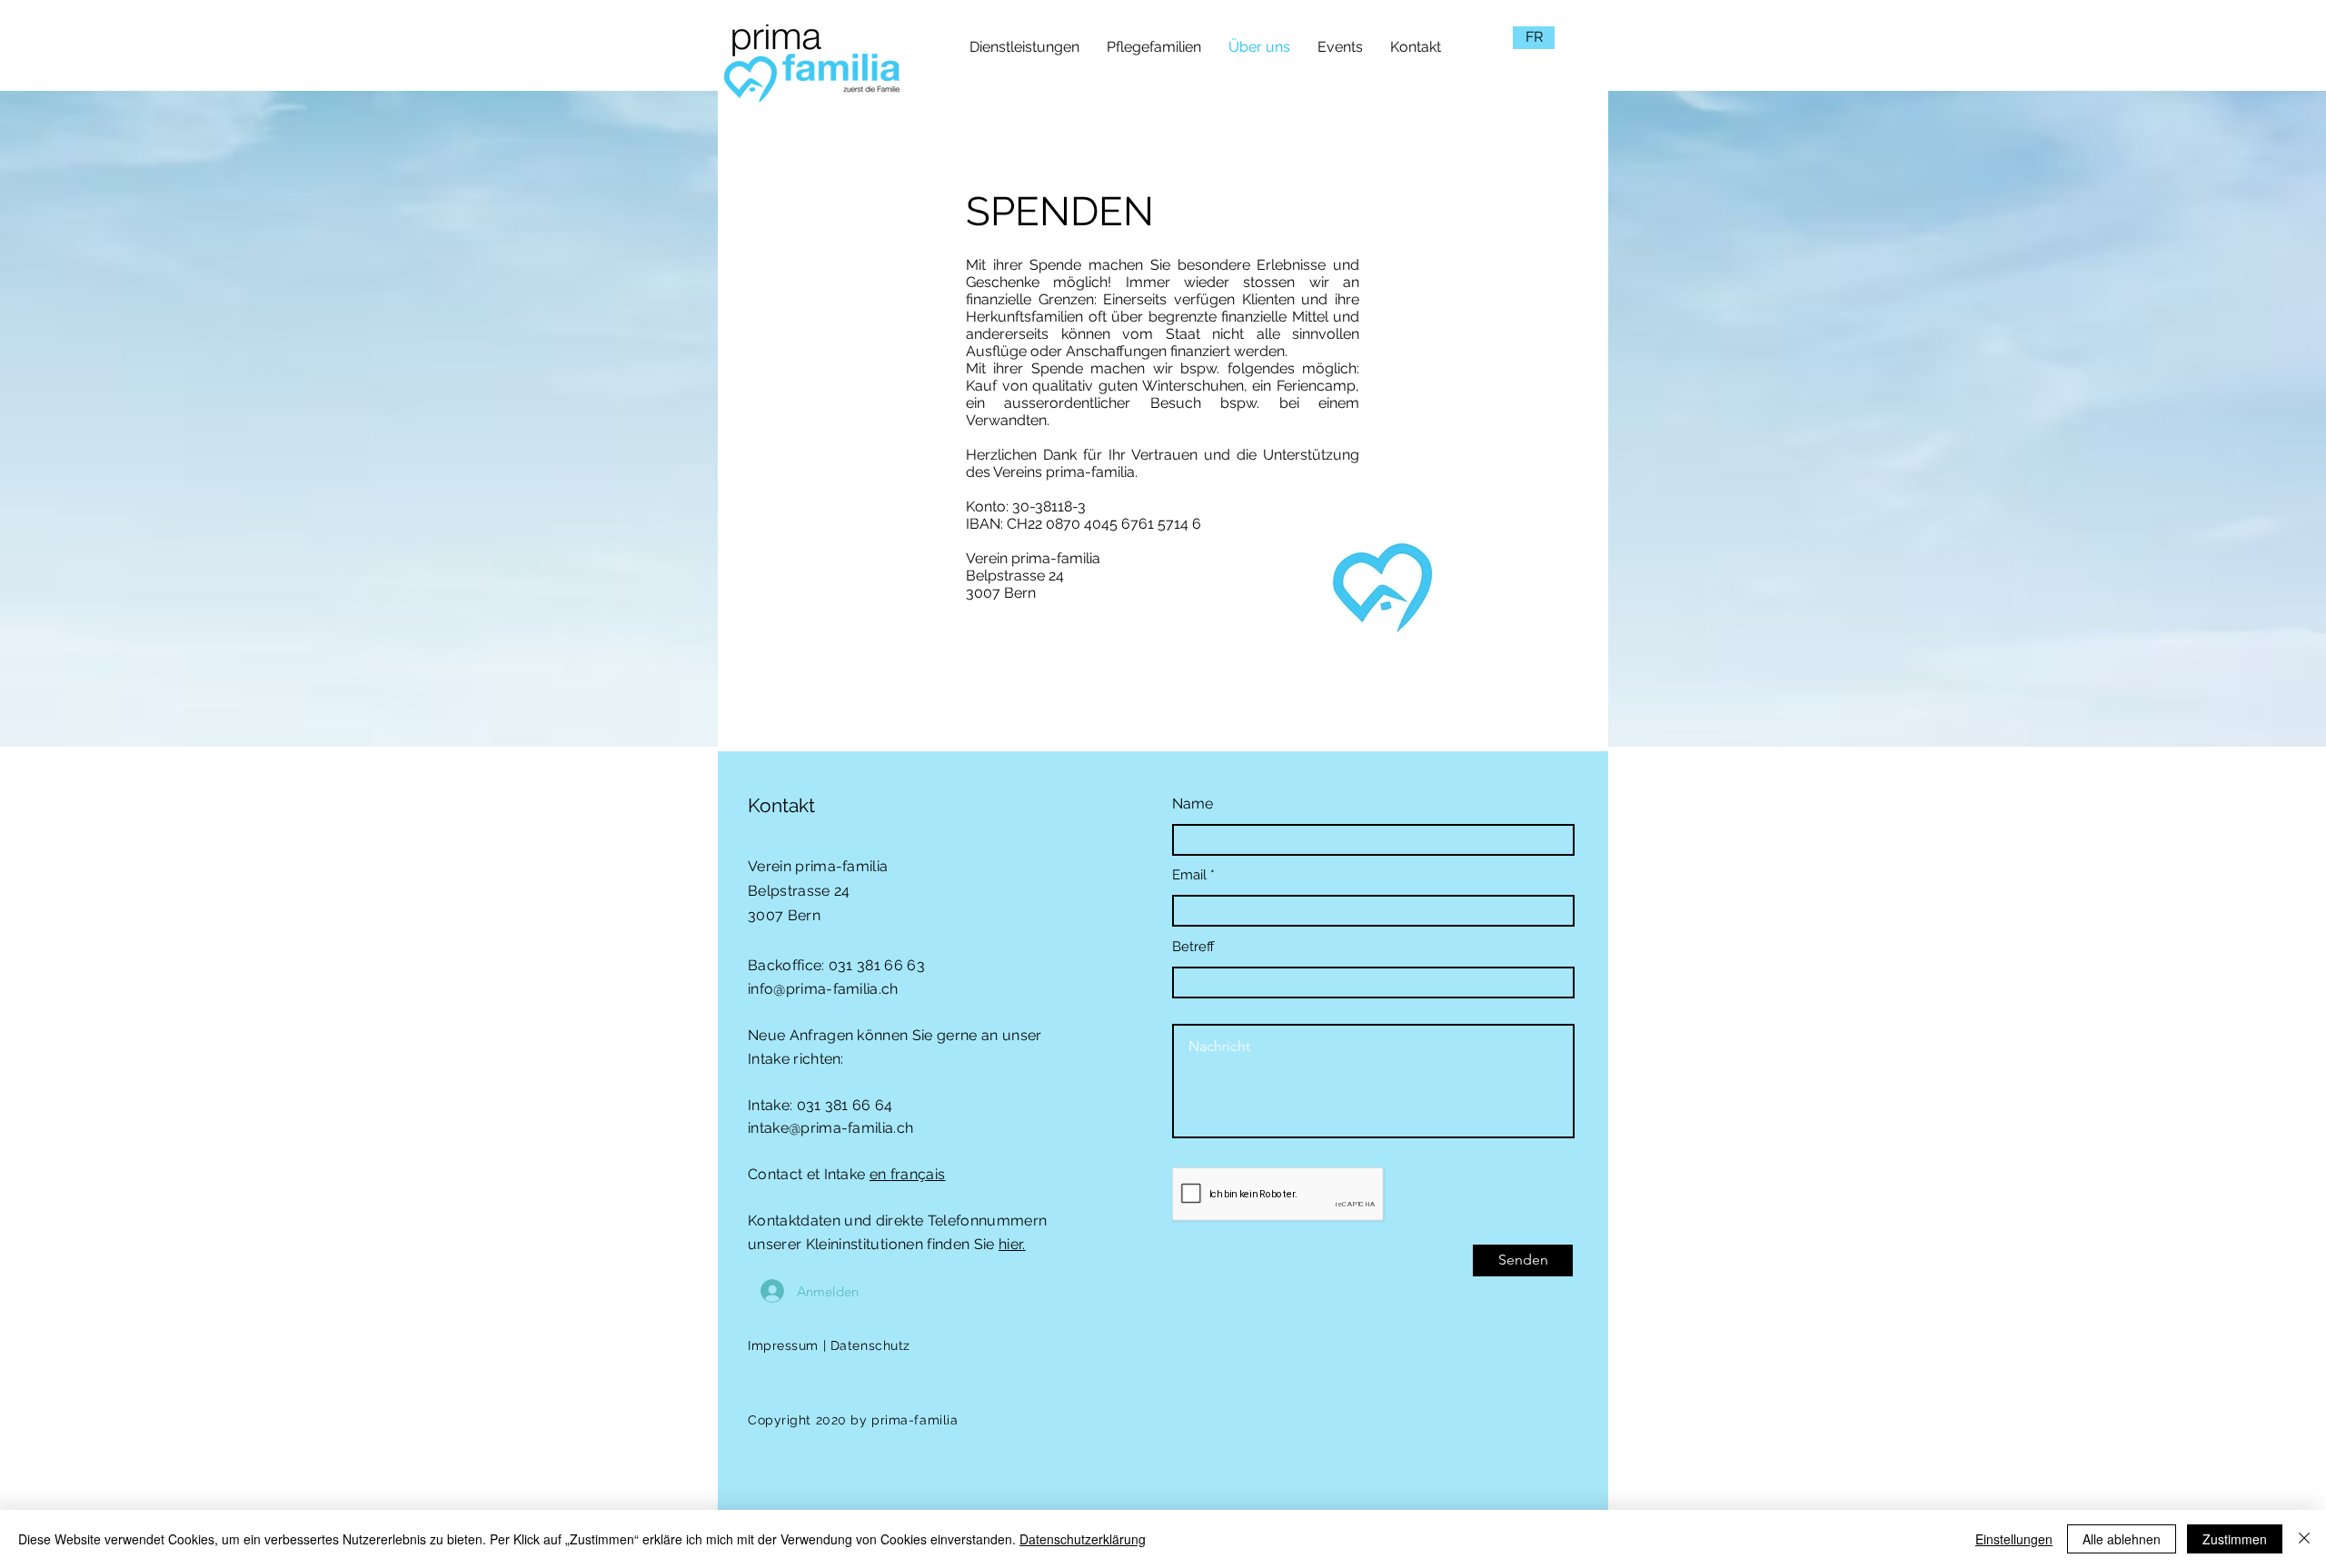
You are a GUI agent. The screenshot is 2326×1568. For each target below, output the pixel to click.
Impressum (783, 1345)
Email (1189, 875)
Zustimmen (2235, 1539)
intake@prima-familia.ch (830, 1128)
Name (1193, 804)
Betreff (1193, 947)
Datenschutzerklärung (1083, 1539)
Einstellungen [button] (2014, 1539)
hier (1010, 1244)
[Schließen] (2304, 1539)
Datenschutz (870, 1345)
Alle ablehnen (2122, 1539)
